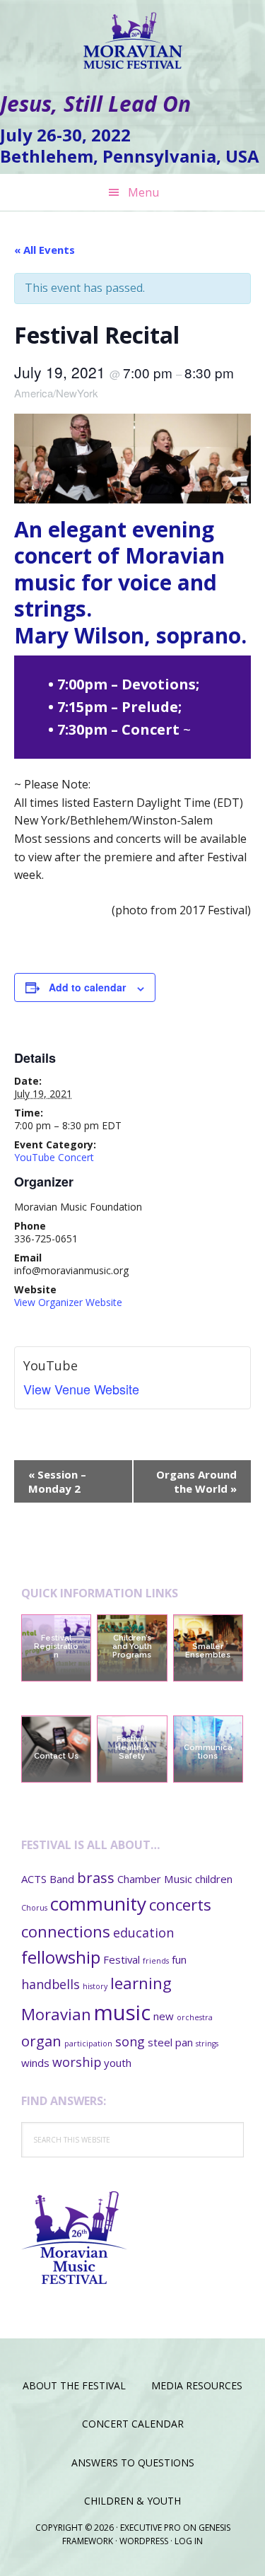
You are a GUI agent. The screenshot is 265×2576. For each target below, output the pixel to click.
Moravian (56, 2014)
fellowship (61, 1957)
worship (77, 2062)
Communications (208, 1752)
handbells (51, 1984)
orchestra (195, 2017)
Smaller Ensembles (208, 1651)
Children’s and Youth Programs (132, 1647)
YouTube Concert (54, 1157)
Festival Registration (56, 1647)
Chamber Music (155, 1879)
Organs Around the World (196, 1481)
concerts (180, 1904)
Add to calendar (87, 987)
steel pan (170, 2042)
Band (62, 1879)
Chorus (34, 1908)
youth (118, 2063)
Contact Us (56, 1756)
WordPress (144, 2541)
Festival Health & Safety (132, 1748)
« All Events (45, 250)
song (130, 2041)
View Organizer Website (68, 1302)
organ (41, 2041)
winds (35, 2063)
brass (96, 1877)
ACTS (34, 1879)
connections (66, 1931)
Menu (143, 192)
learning (141, 1983)
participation (88, 2044)
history (95, 1986)
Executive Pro (151, 2528)
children (214, 1879)
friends (156, 1961)
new (164, 2016)
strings (207, 2044)
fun (179, 1959)
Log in (189, 2541)
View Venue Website (81, 1389)
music (122, 2012)
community (98, 1904)
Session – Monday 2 (57, 1481)
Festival (122, 1959)
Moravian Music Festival (133, 35)
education (143, 1933)
